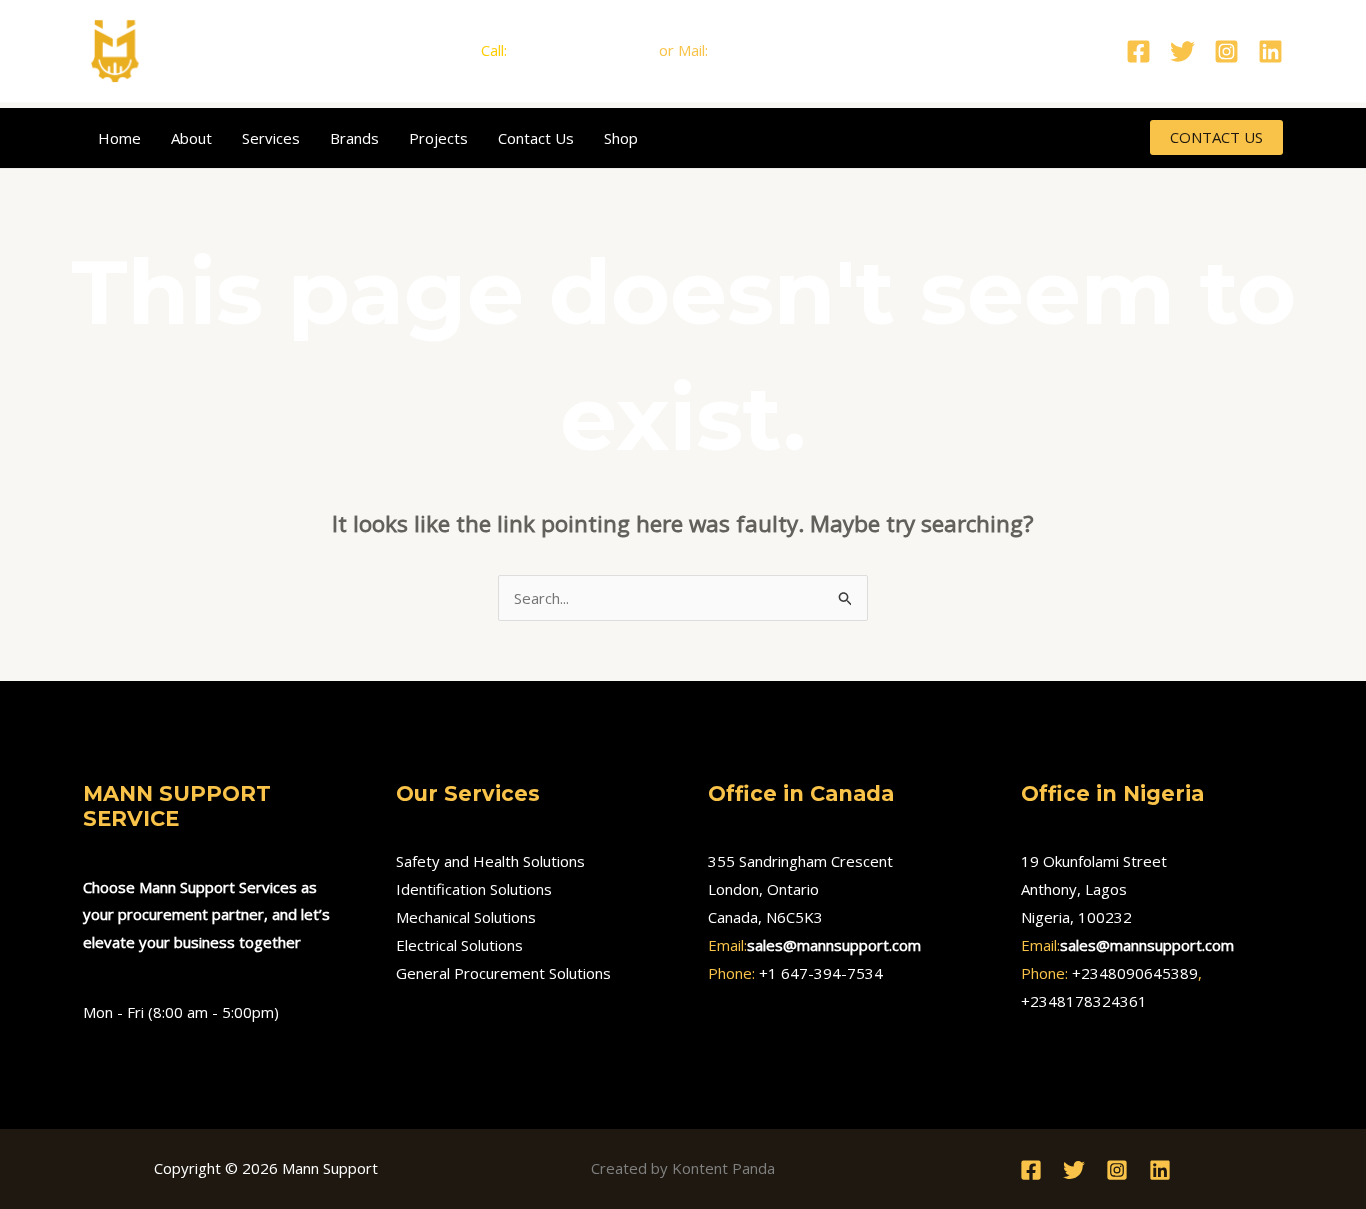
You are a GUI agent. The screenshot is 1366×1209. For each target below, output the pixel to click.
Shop (621, 138)
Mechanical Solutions (466, 917)
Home (119, 138)
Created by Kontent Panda (683, 1168)
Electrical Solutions (459, 945)
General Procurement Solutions (503, 973)
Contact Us (536, 138)
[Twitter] (1182, 51)
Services (271, 138)
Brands (354, 138)
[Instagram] (1226, 51)
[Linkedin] (1270, 51)
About (191, 138)
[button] (1216, 137)
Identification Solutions (474, 889)
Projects (438, 138)
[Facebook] (1138, 51)
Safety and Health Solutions (490, 861)
